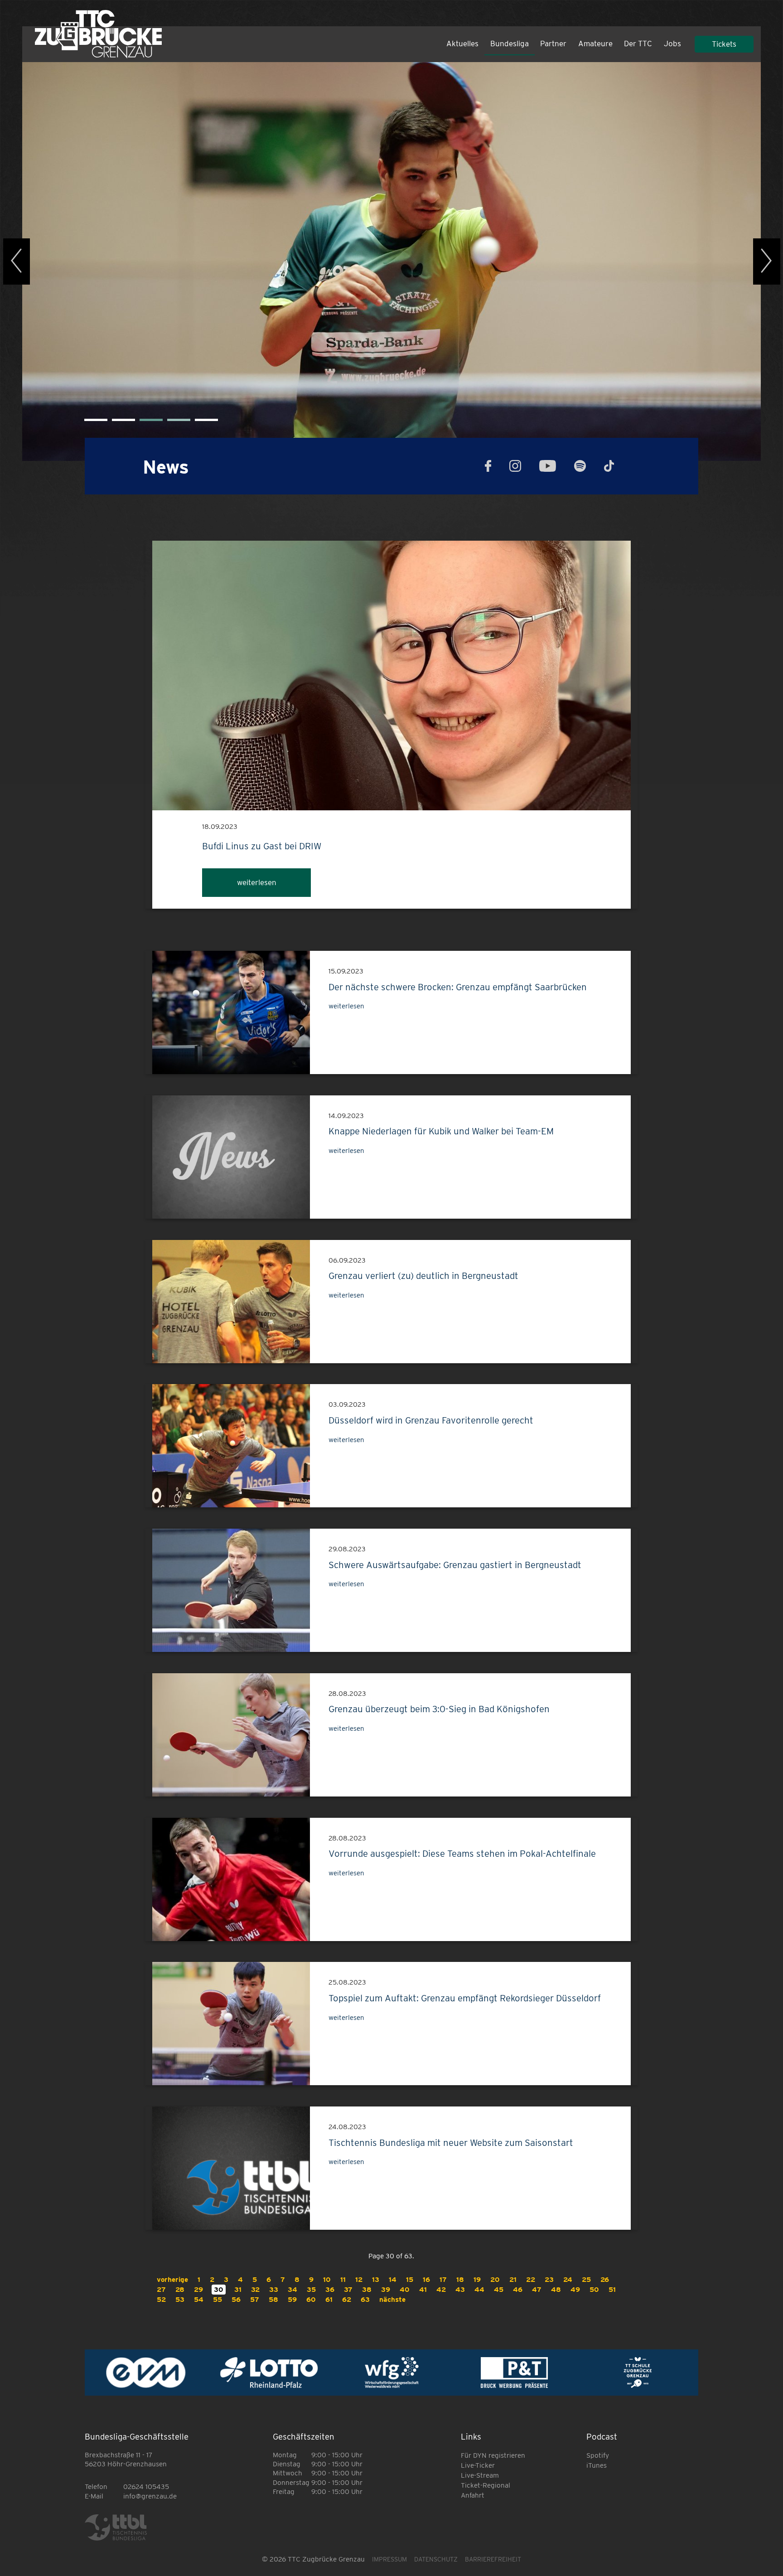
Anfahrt (473, 2495)
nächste (392, 2299)
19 (477, 2279)
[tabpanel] (391, 261)
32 (255, 2289)
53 (180, 2299)
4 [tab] (172, 423)
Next (767, 261)
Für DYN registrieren (493, 2455)
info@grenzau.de (150, 2496)
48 (556, 2289)
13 (376, 2279)
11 (343, 2279)
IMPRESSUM (389, 2559)
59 (292, 2299)
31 (238, 2289)
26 (605, 2279)
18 (460, 2279)
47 (537, 2289)
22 (531, 2279)
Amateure (595, 44)
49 (575, 2289)
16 (426, 2279)
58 (273, 2299)
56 (236, 2299)
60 (311, 2299)
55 (217, 2299)
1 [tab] (89, 423)
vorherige (172, 2279)
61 (329, 2299)
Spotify (598, 2455)
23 (549, 2279)
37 (348, 2289)
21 (513, 2279)
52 (161, 2299)
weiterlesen (257, 882)
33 (274, 2289)
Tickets (724, 44)
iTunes (597, 2465)
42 (441, 2289)
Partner (553, 44)
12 (359, 2279)
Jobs (672, 44)
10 (327, 2279)
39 (386, 2289)
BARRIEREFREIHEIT (493, 2559)
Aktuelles (462, 44)
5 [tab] (199, 423)
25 (586, 2279)
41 (423, 2289)
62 (347, 2299)
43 (460, 2289)
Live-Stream (480, 2475)
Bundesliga (510, 44)
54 (199, 2299)
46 (518, 2289)
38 (367, 2289)
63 (365, 2299)
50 (594, 2289)
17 (443, 2279)
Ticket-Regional (486, 2485)
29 (198, 2289)
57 (255, 2299)
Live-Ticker (478, 2465)
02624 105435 (146, 2486)
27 (161, 2289)
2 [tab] (116, 423)
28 (180, 2289)
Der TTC (638, 44)
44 (479, 2289)
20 (495, 2279)
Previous (17, 261)
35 (311, 2289)
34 (292, 2289)
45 (499, 2289)
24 (568, 2279)
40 (405, 2289)
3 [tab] (144, 423)
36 (330, 2289)
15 (410, 2279)
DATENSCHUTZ (436, 2559)
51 (612, 2289)
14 (393, 2279)
